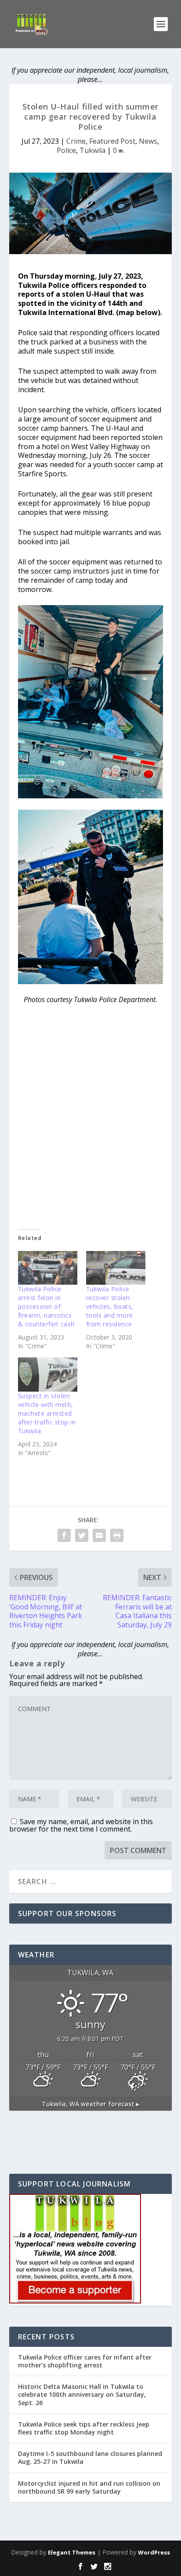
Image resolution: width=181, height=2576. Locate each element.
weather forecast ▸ (90, 2104)
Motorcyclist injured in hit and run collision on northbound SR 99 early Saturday (89, 2487)
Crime (76, 141)
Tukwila (92, 150)
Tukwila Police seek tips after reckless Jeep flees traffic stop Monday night (84, 2428)
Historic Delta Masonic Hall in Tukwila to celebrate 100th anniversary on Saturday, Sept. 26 (82, 2394)
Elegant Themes (72, 2552)
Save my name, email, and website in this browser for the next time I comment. (81, 1825)
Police (66, 150)
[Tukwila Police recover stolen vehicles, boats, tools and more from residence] (116, 1268)
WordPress (154, 2552)
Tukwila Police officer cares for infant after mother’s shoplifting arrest (85, 2361)
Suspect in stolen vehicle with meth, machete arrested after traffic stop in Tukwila (47, 1413)
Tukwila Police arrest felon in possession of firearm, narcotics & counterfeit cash (46, 1306)
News (148, 141)
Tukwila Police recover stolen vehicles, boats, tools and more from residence (110, 1306)
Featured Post (112, 141)
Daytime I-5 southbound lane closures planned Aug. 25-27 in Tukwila (90, 2457)
